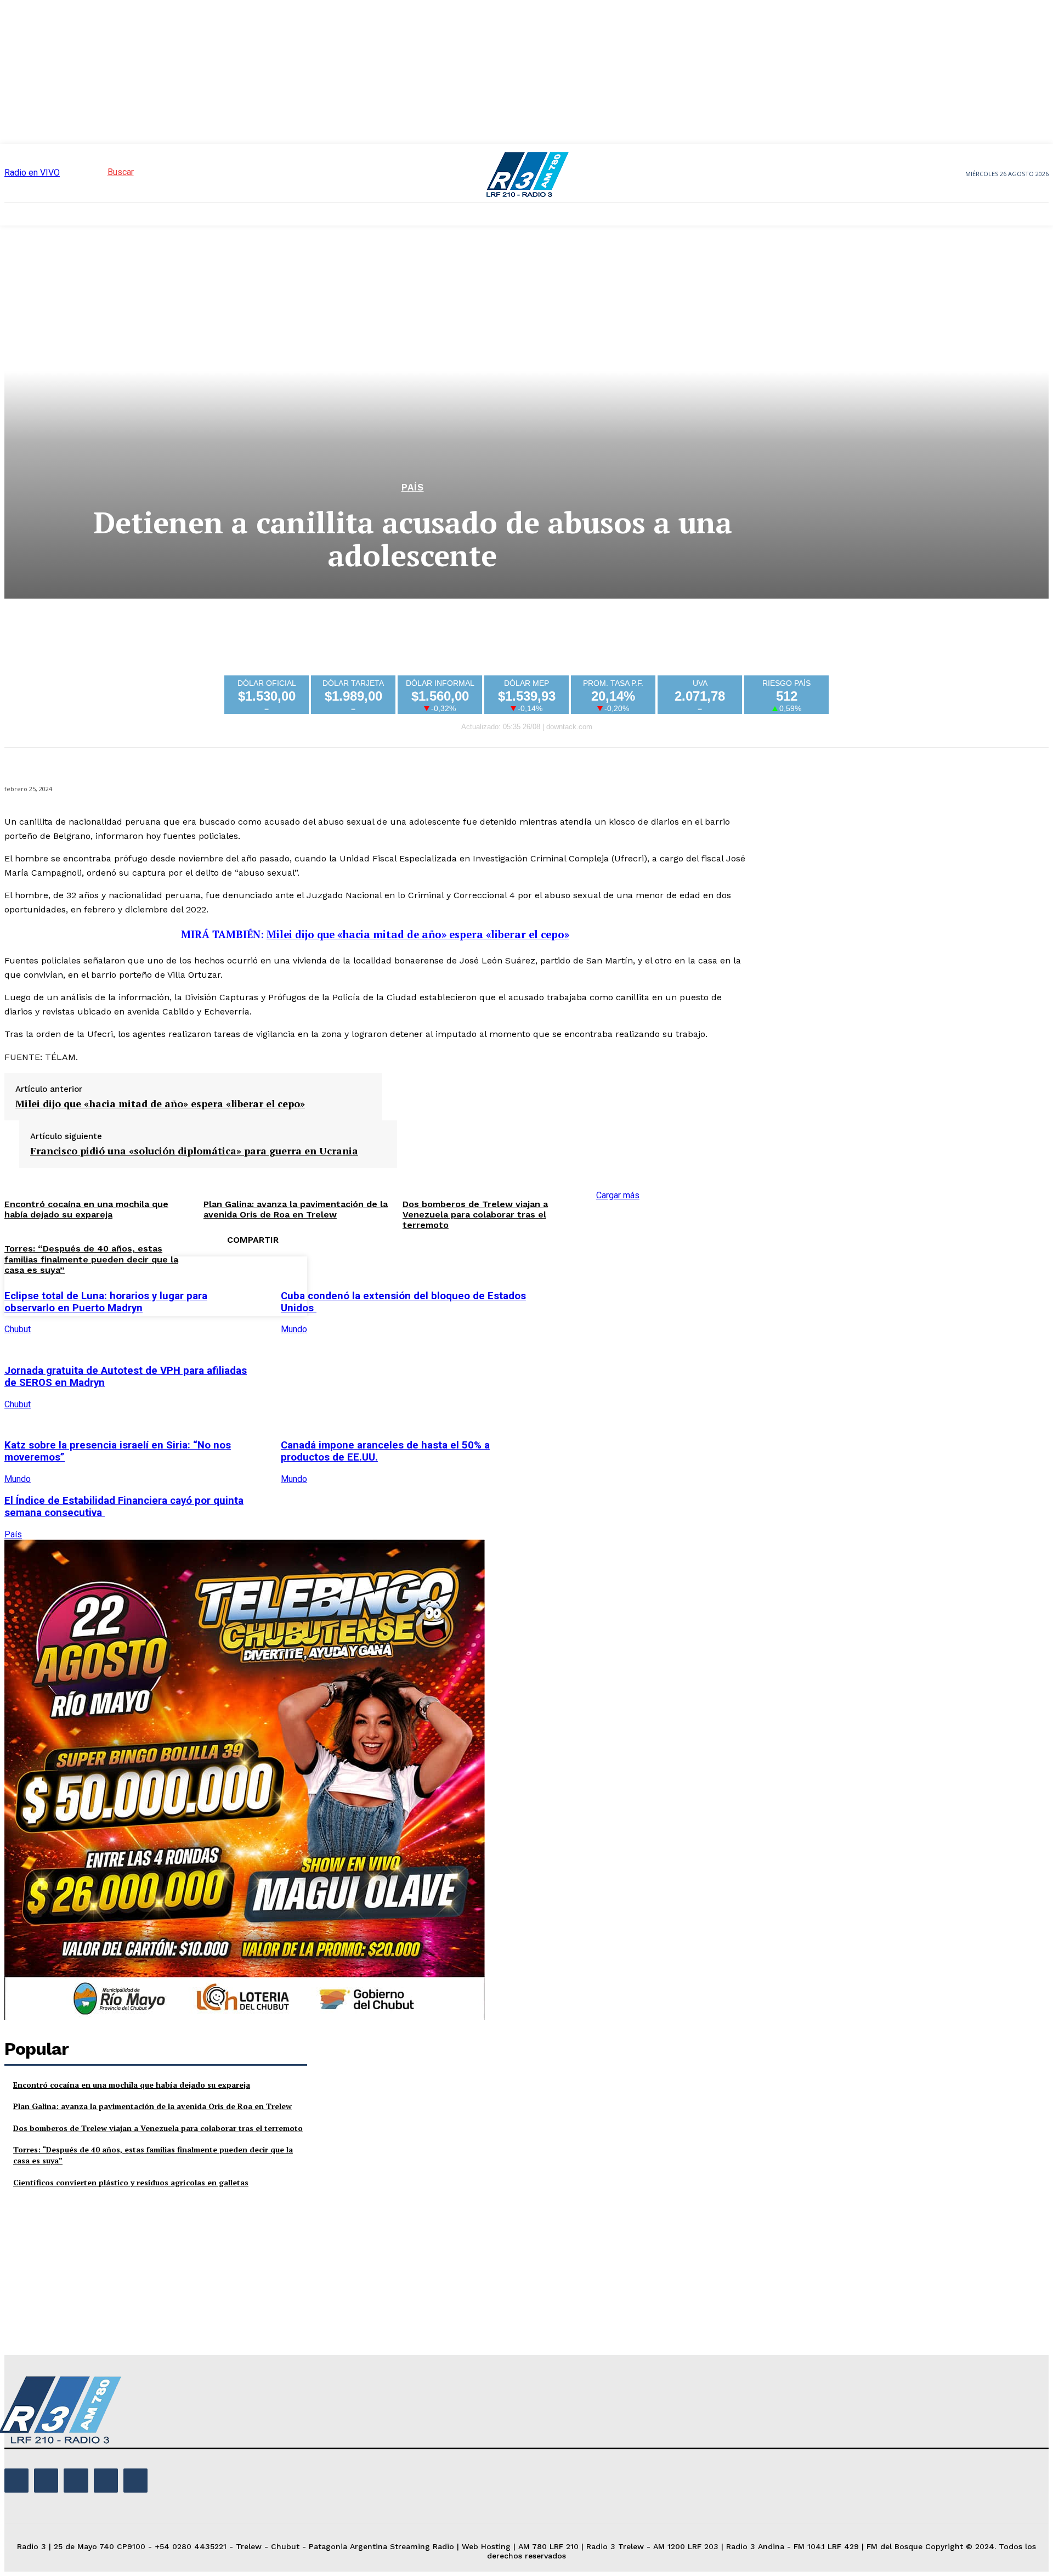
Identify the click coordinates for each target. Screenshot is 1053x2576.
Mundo (294, 1329)
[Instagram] (46, 2481)
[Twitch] (76, 2481)
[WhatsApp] (684, 1284)
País (413, 487)
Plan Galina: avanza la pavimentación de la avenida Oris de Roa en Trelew (152, 2106)
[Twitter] (605, 1284)
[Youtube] (135, 2481)
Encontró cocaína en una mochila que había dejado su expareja (132, 2085)
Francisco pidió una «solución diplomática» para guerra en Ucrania (194, 1151)
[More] (724, 1284)
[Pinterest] (645, 1284)
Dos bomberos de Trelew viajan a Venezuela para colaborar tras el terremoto (475, 1214)
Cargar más (618, 1195)
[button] (101, 172)
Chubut (18, 1329)
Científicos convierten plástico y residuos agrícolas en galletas (131, 2182)
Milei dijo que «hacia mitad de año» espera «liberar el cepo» (418, 934)
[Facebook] (566, 1284)
